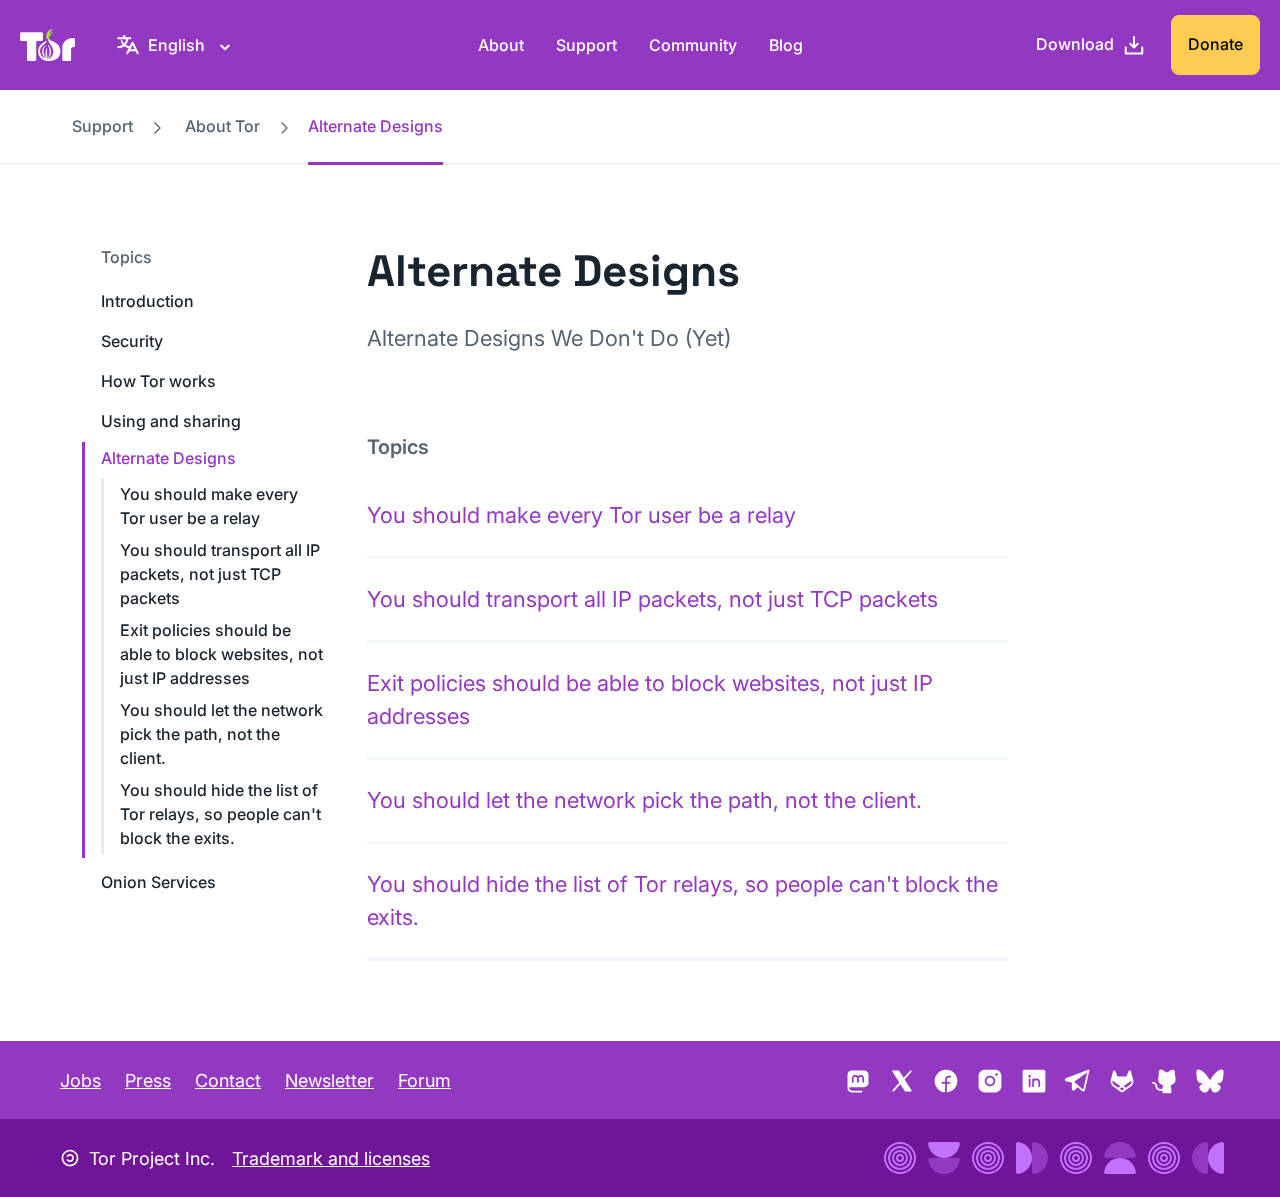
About (501, 45)
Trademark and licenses (331, 1158)
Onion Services (158, 882)
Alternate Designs (168, 458)
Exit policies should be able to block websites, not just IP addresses (221, 654)
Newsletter (329, 1080)
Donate (1215, 44)
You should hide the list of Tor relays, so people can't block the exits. (220, 814)
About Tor (222, 126)
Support (586, 45)
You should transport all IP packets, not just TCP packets (220, 574)
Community (693, 45)
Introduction (147, 301)
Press (148, 1080)
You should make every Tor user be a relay (581, 515)
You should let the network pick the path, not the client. (221, 734)
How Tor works (158, 381)
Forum (424, 1080)
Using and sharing (171, 421)
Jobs (80, 1080)
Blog (786, 45)
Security (132, 341)
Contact (228, 1080)
